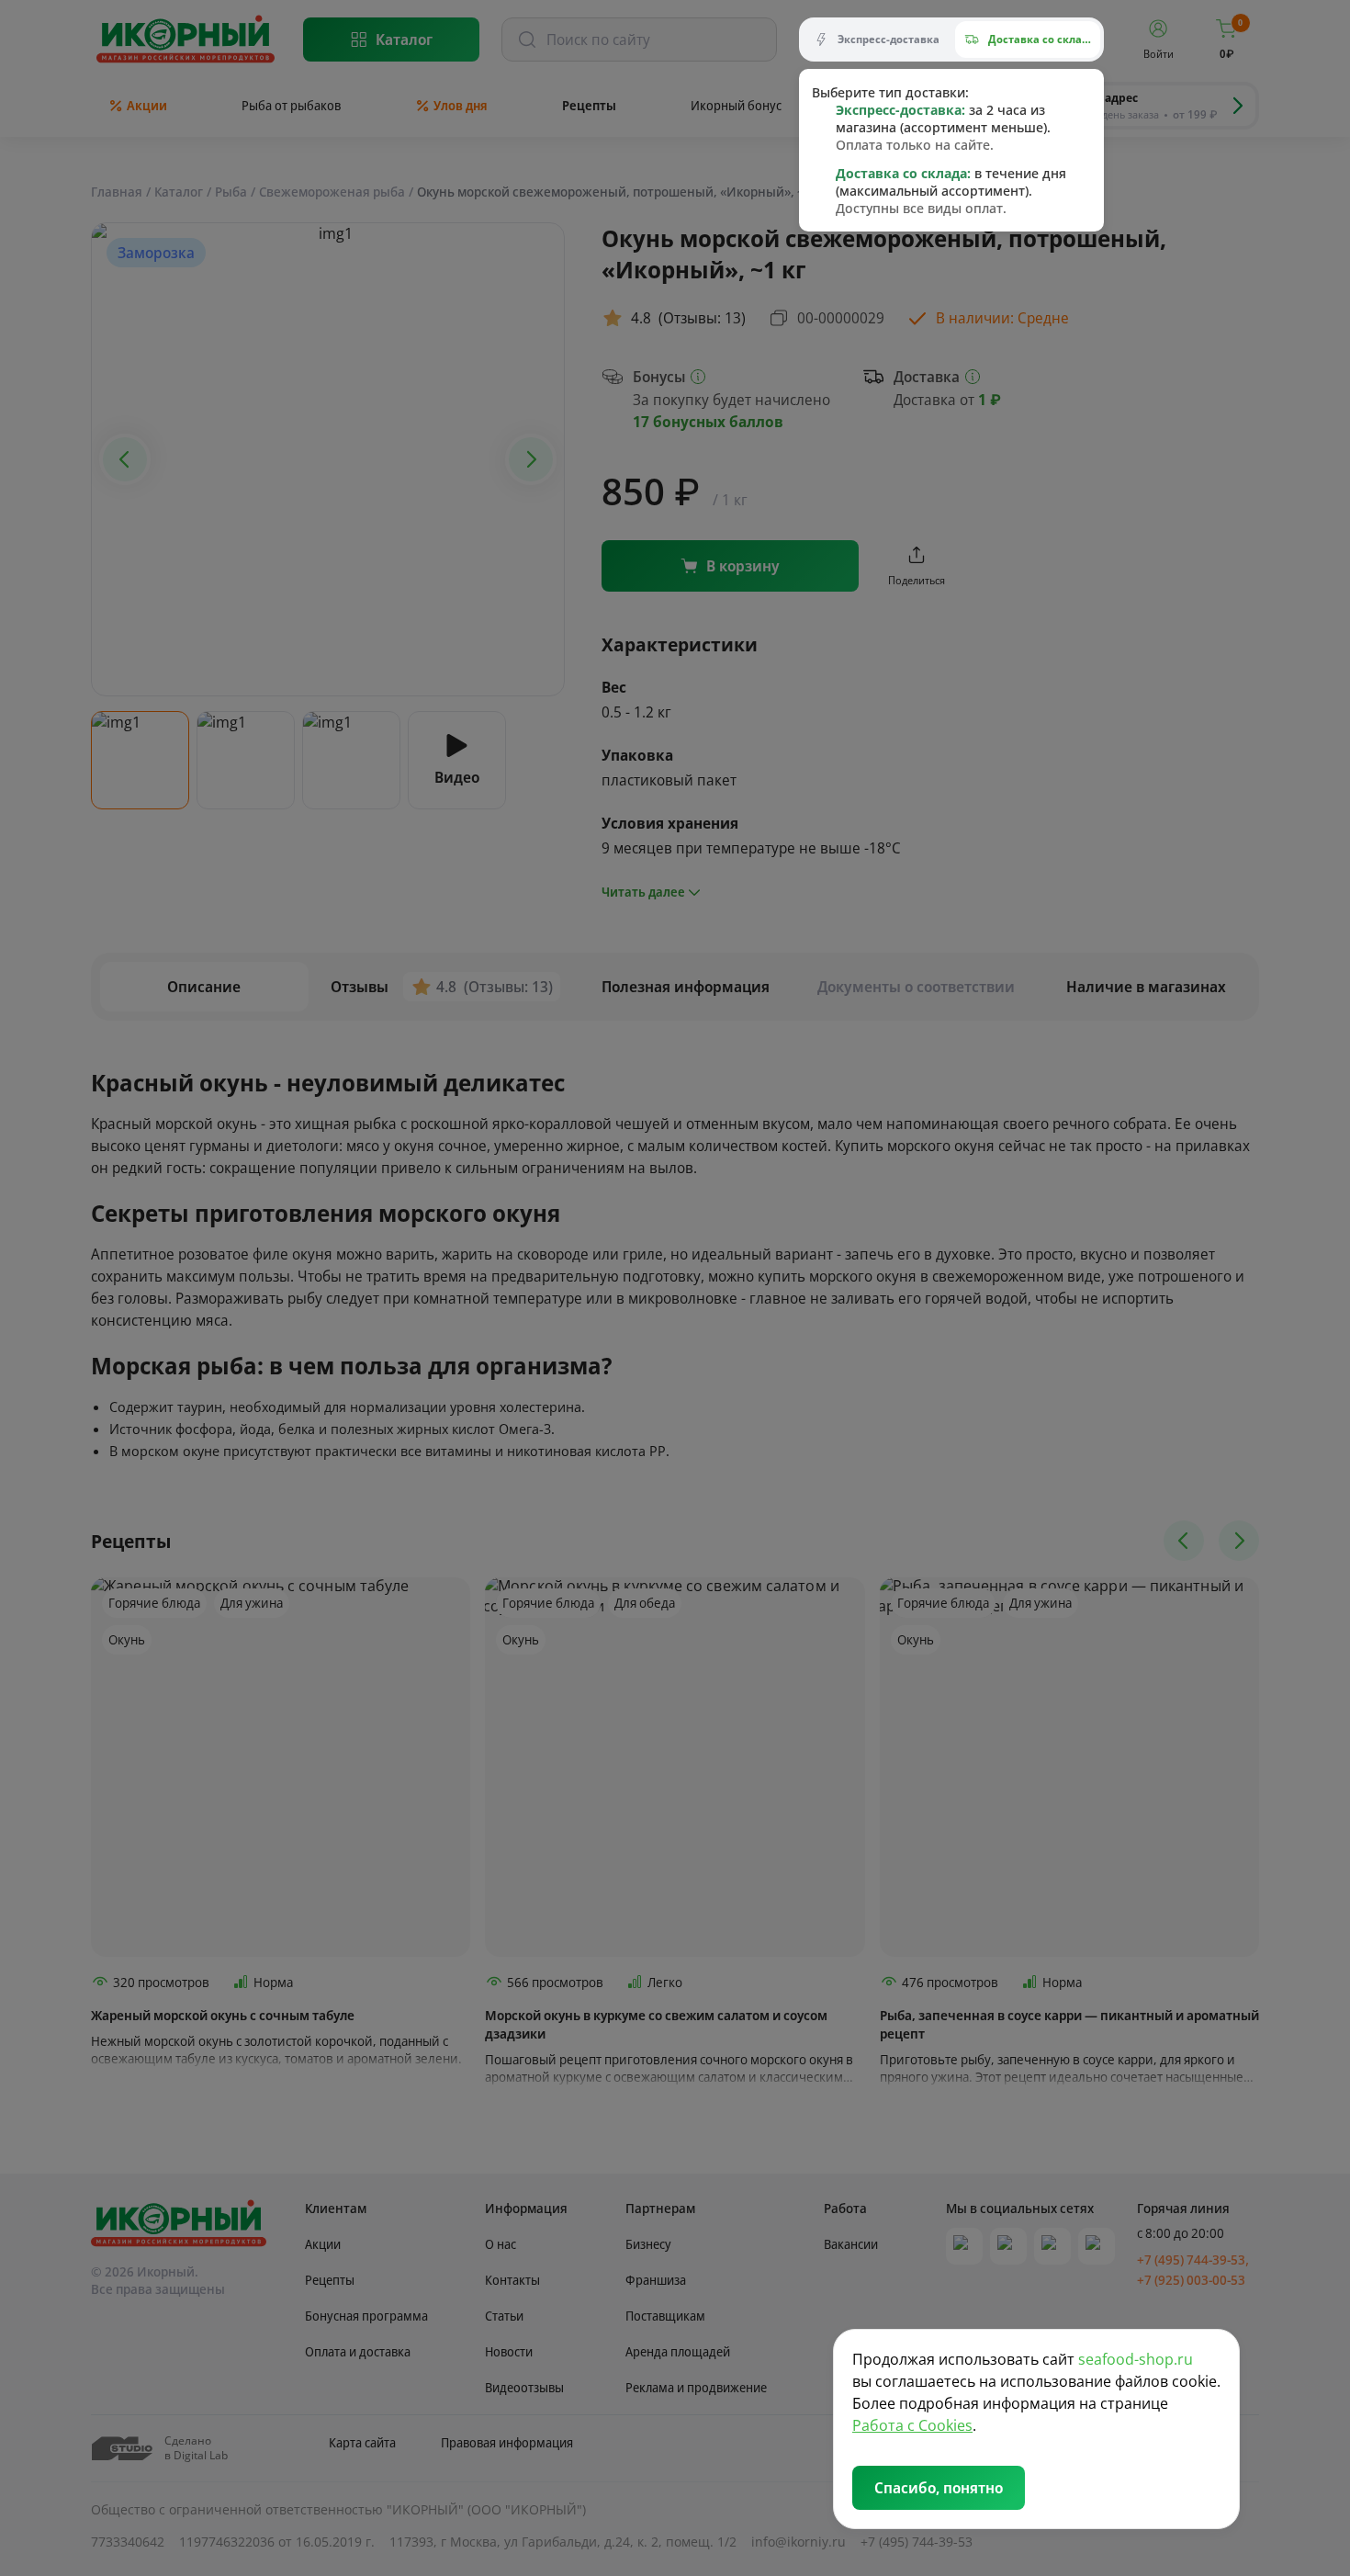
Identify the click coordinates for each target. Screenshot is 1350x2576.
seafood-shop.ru (1136, 2359)
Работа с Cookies (912, 2425)
